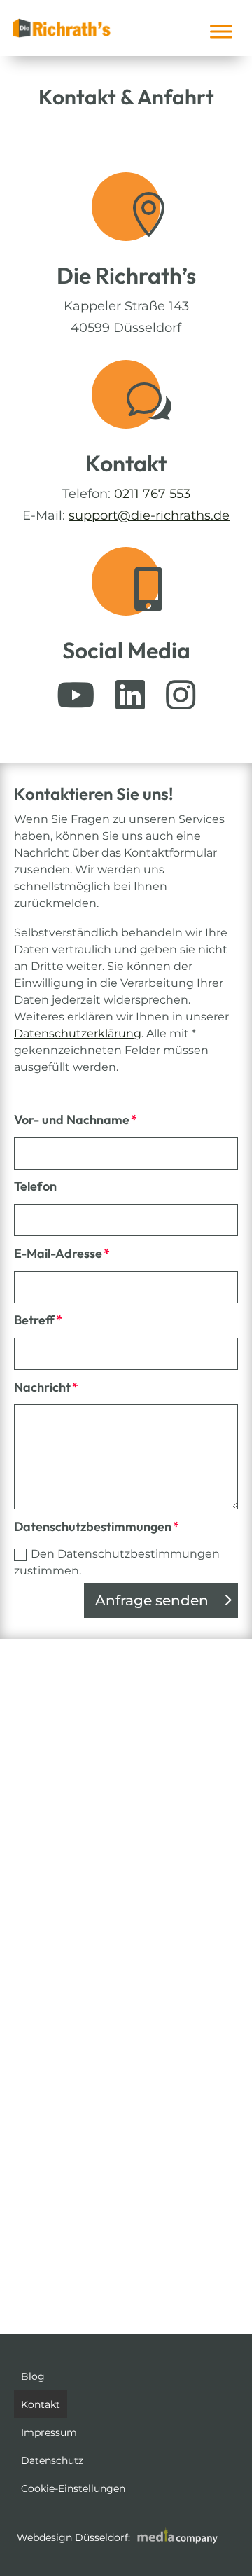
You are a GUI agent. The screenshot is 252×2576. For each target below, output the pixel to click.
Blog (33, 2376)
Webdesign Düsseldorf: (75, 2537)
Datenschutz (52, 2460)
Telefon (35, 1186)
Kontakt (41, 2404)
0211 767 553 (152, 494)
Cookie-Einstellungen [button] (73, 2488)
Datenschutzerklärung (78, 1033)
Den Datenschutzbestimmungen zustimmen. (117, 1562)
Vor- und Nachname (72, 1120)
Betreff (34, 1320)
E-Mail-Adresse (58, 1253)
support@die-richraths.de (149, 515)
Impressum (49, 2432)
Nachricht (42, 1387)
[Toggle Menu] (221, 31)
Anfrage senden (152, 1600)
